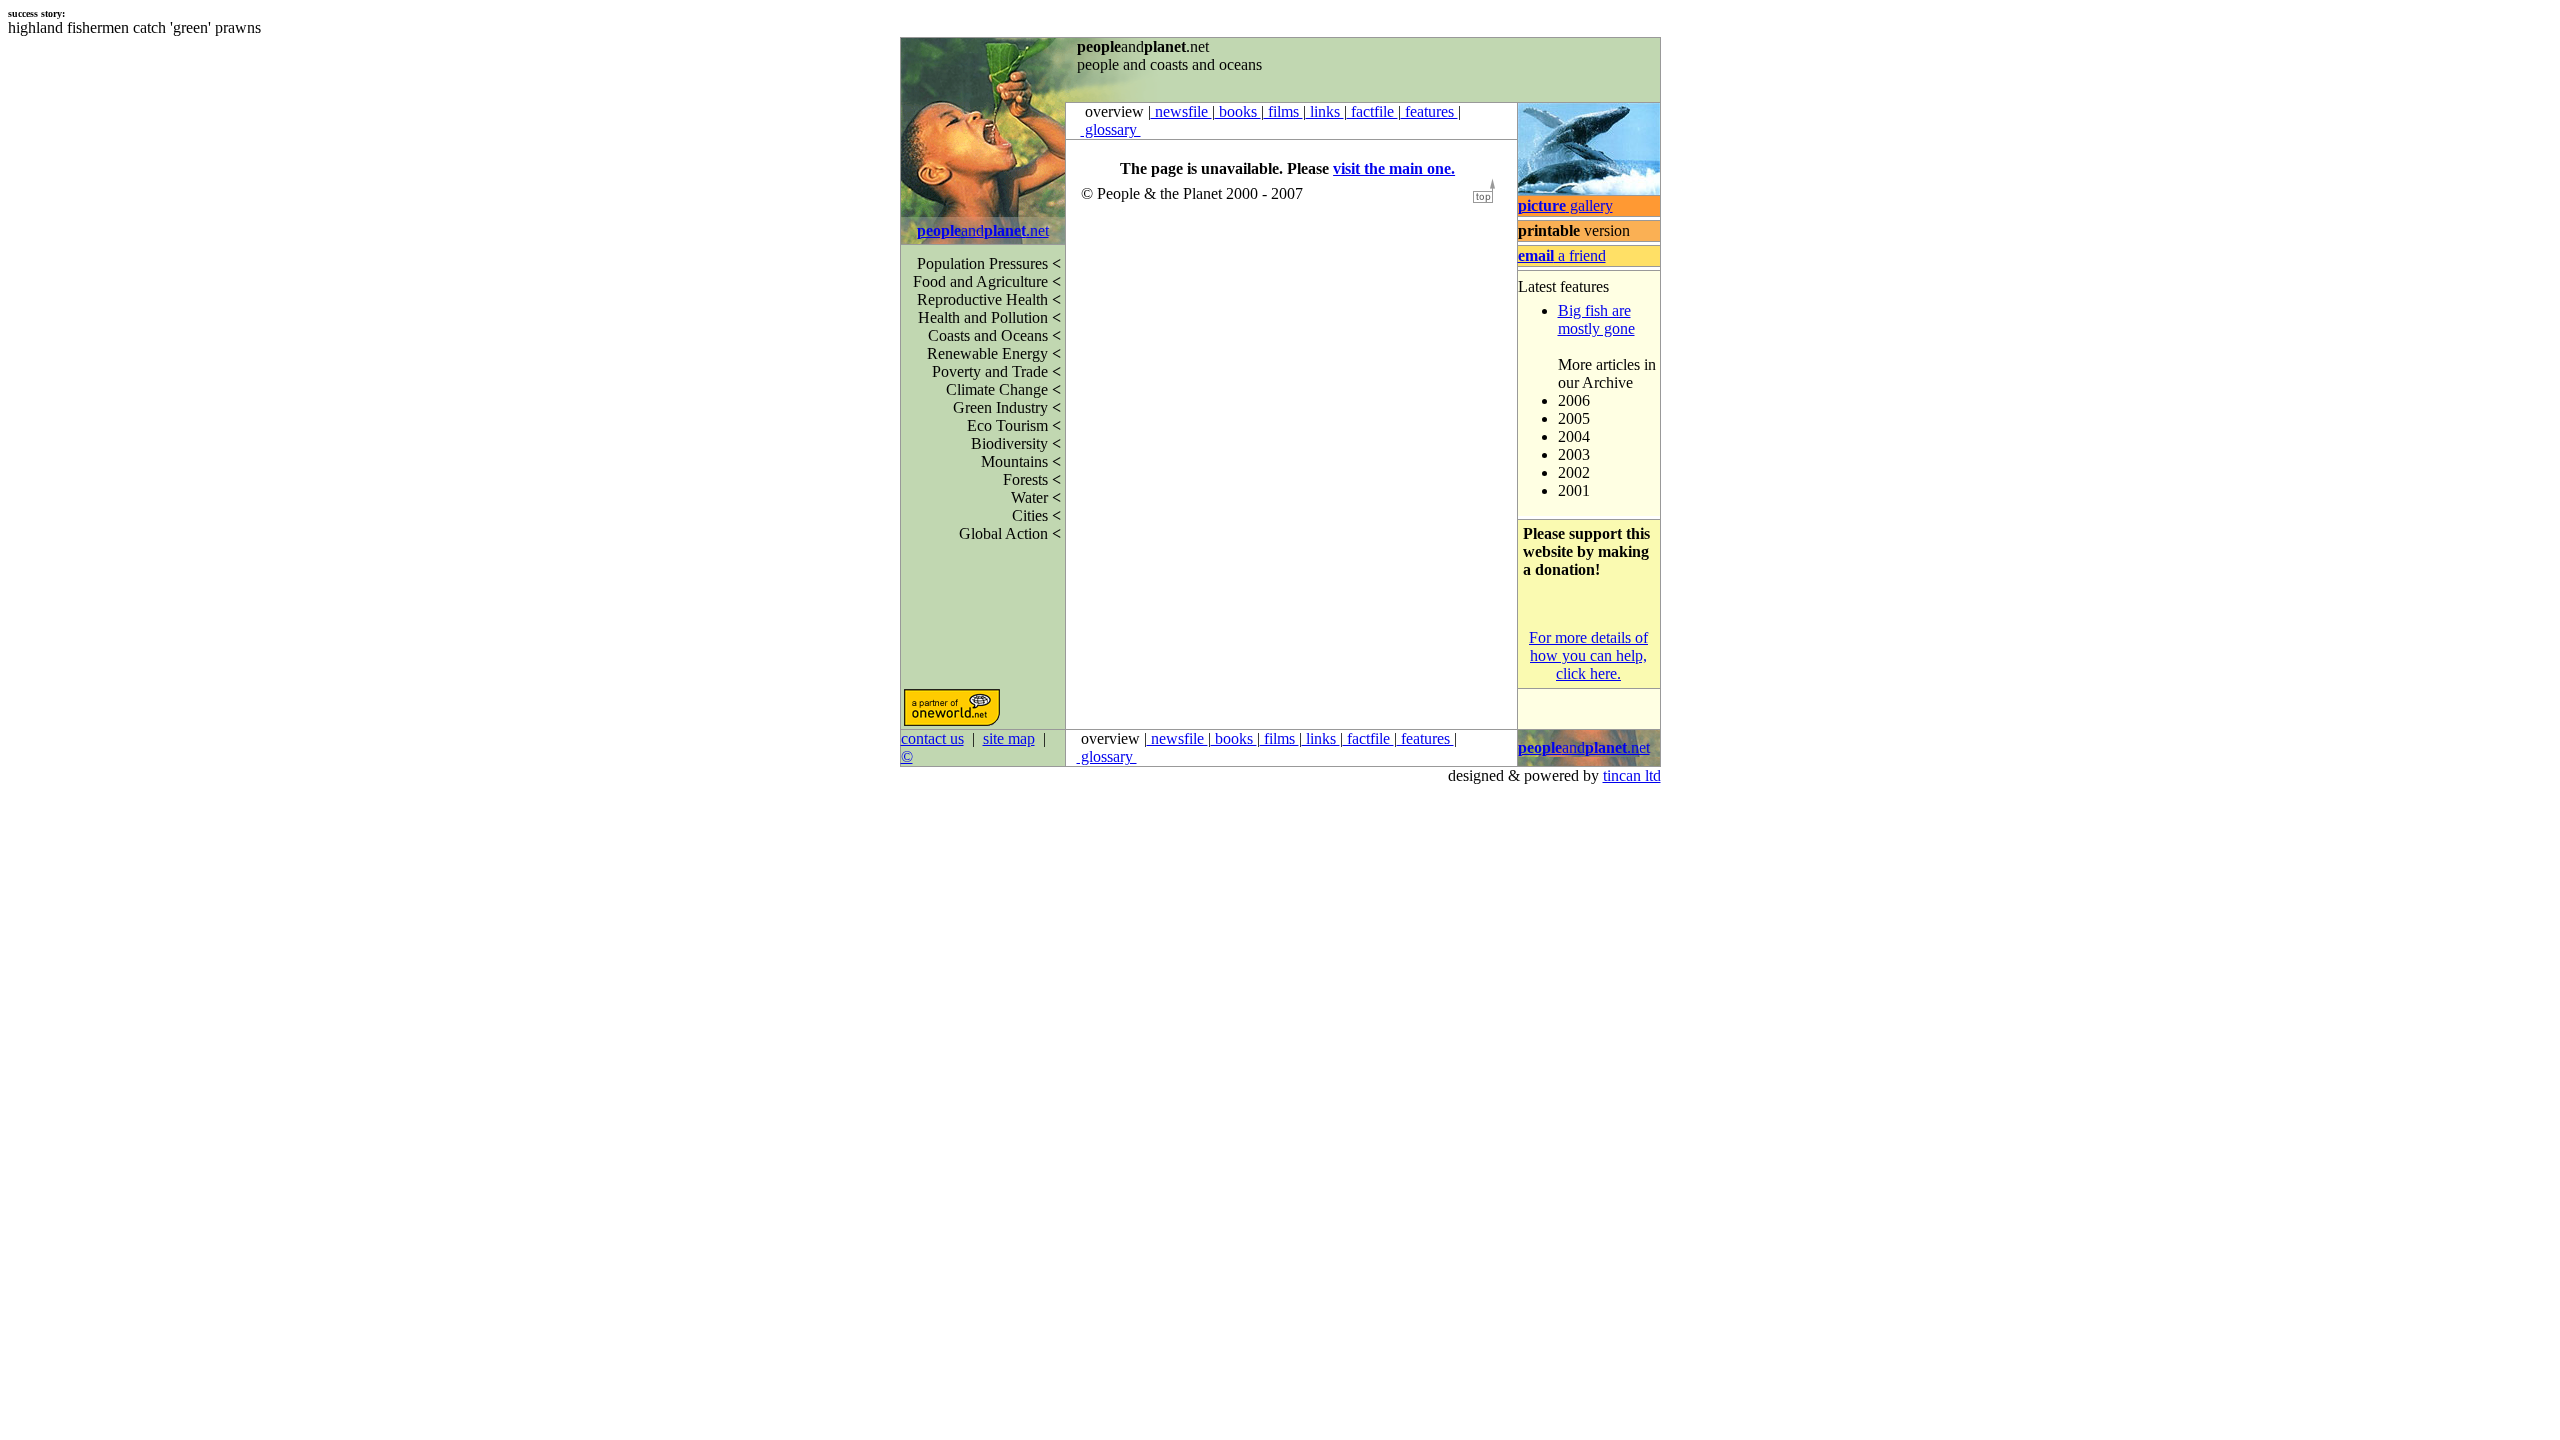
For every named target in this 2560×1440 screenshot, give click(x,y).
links (1325, 111)
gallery (1565, 205)
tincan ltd (1632, 775)
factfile (1372, 111)
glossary (1111, 129)
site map (1009, 738)
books (1238, 111)
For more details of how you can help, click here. (1588, 655)
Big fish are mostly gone (1596, 319)
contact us (932, 738)
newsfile (1181, 111)
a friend (1562, 255)
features (1429, 111)
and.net (983, 230)
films (1283, 111)
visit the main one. (1394, 168)
